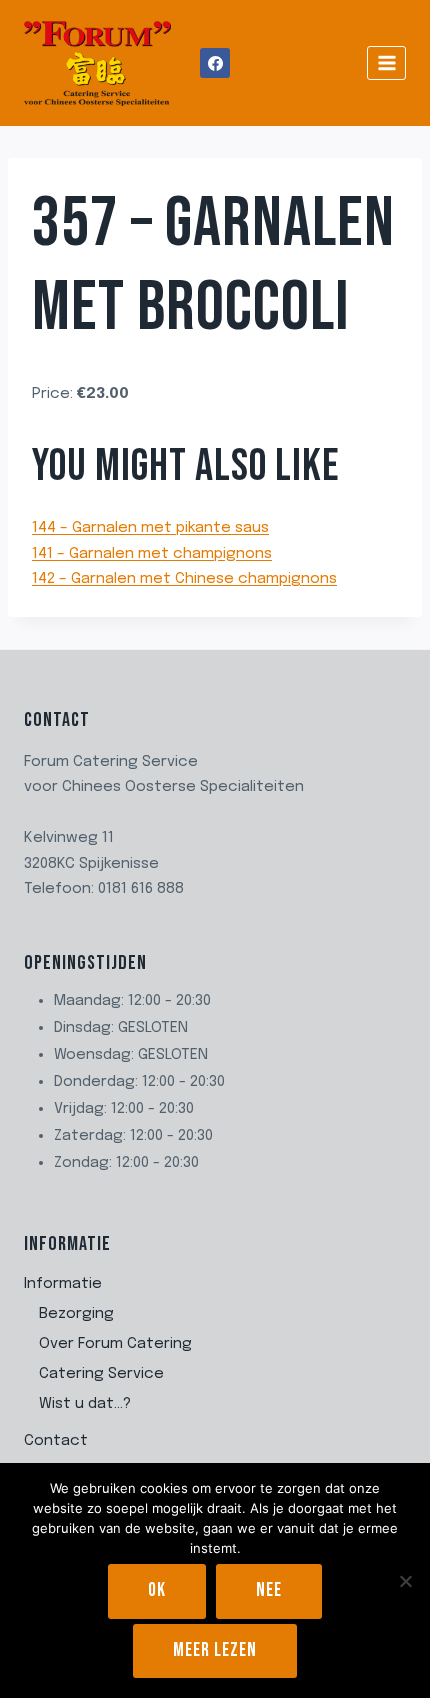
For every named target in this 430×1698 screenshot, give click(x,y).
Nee (269, 1590)
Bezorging (76, 1314)
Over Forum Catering (115, 1344)
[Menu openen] (386, 62)
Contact (56, 1441)
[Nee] (405, 1581)
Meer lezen (215, 1650)
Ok (157, 1590)
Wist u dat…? (85, 1404)
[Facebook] (215, 63)
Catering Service (101, 1374)
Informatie (63, 1284)
